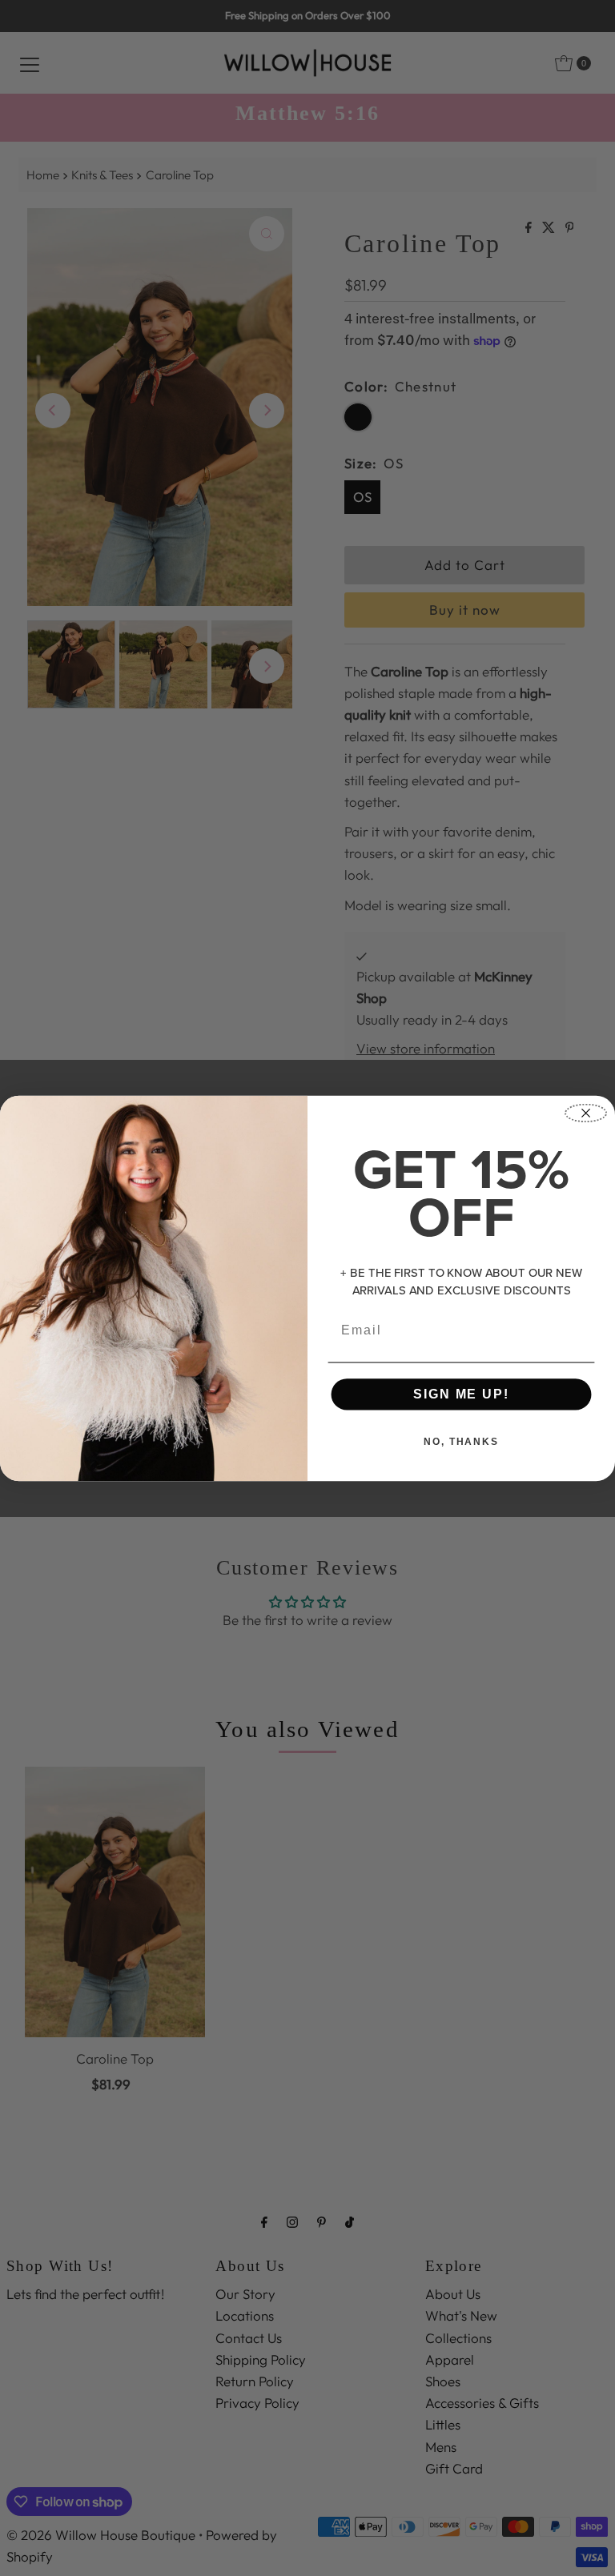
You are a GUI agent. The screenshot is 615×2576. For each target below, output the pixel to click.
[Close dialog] (586, 1113)
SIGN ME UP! (461, 1393)
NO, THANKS (461, 1441)
